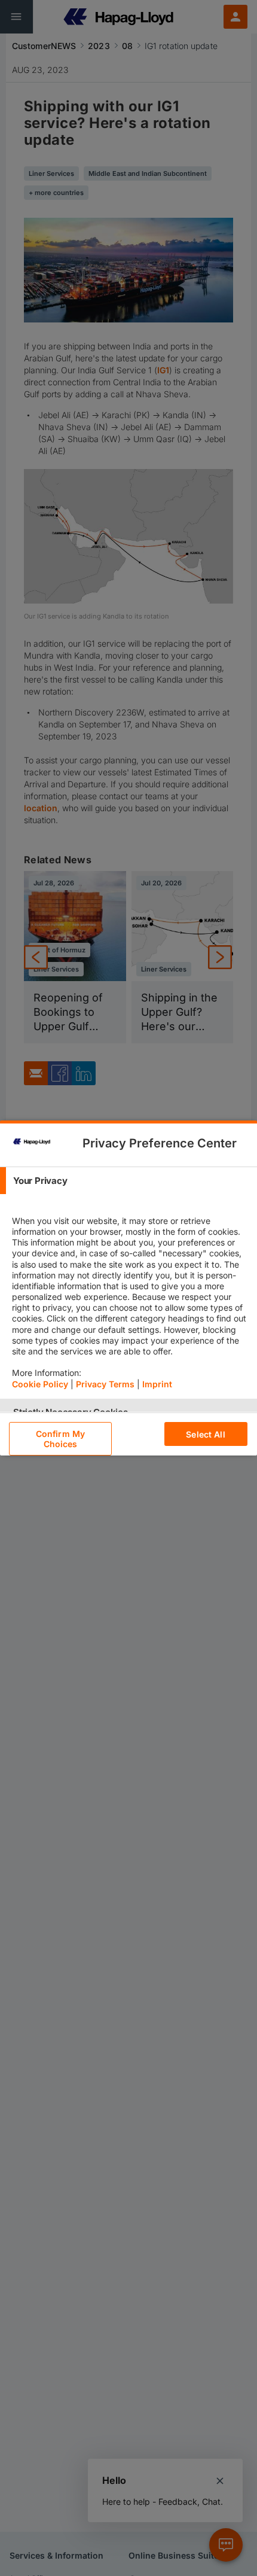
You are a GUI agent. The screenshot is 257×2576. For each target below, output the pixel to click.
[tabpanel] (130, 1296)
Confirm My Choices (60, 1439)
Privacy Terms (105, 1384)
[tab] (128, 1181)
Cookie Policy (40, 1384)
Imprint (157, 1384)
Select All (205, 1434)
